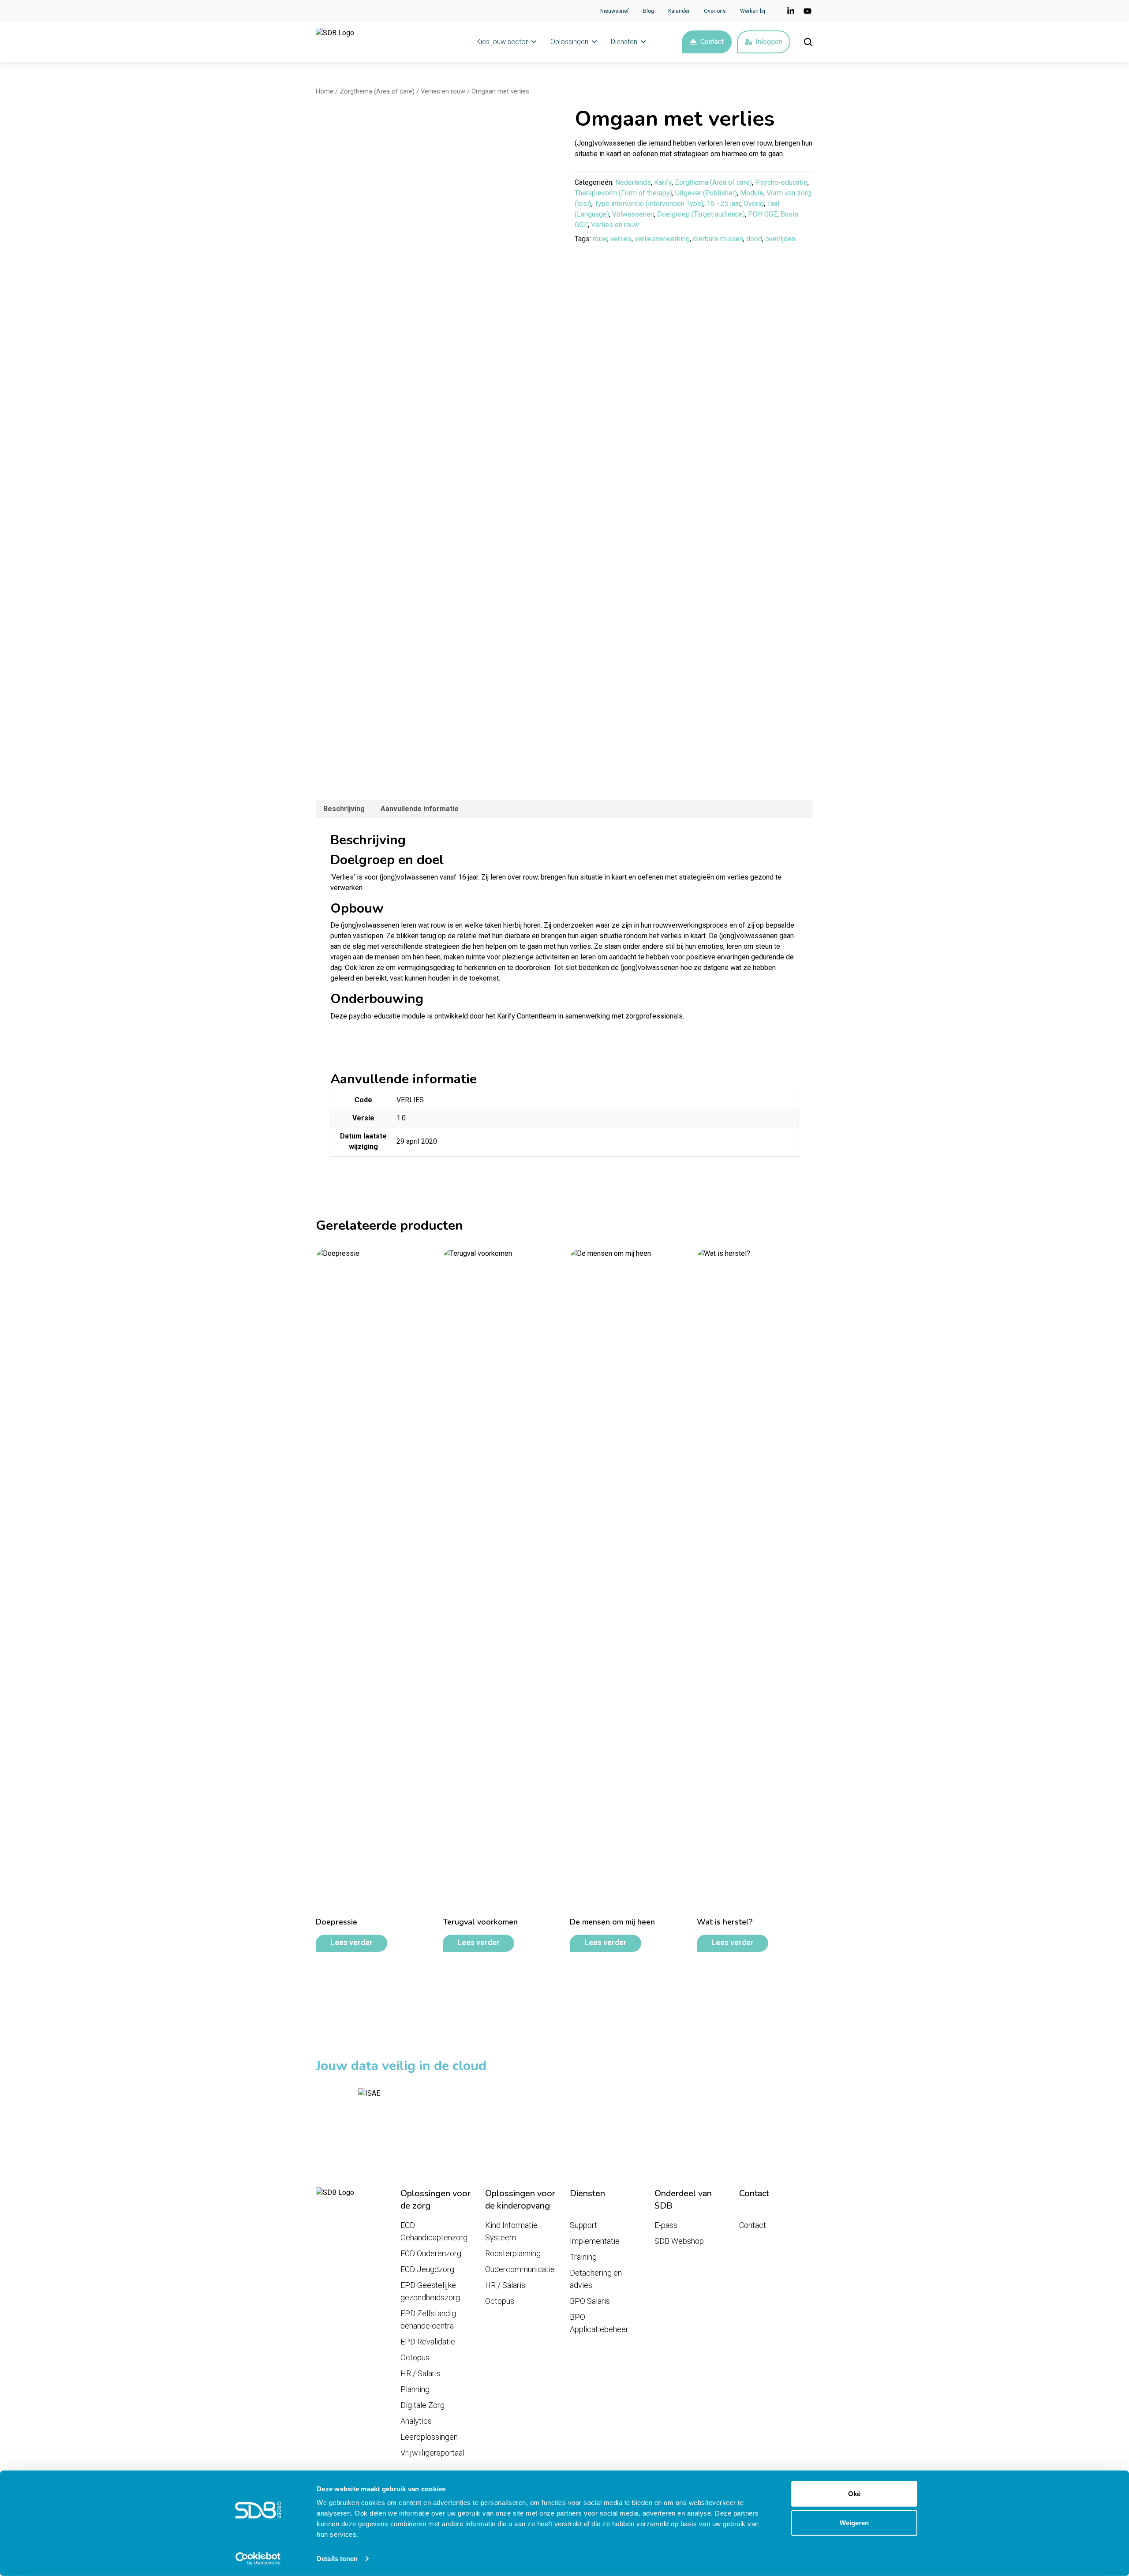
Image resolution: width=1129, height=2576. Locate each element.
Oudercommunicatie (520, 2269)
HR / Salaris (421, 2373)
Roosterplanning (513, 2253)
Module (752, 193)
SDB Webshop (679, 2241)
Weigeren (854, 2522)
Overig (754, 204)
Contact (712, 42)
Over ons (715, 11)
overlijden (780, 239)
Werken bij (753, 11)
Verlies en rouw (443, 91)
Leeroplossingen (429, 2437)
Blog (649, 11)
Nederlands (633, 182)
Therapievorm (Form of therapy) (623, 193)
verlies (621, 239)
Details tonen (337, 2559)
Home (325, 91)
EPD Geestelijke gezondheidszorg (430, 2291)
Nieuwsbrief (615, 11)
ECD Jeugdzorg (427, 2269)
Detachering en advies (596, 2279)
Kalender (679, 11)
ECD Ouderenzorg (431, 2253)
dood (754, 239)
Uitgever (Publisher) (706, 193)
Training (583, 2257)
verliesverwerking (662, 239)
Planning (415, 2389)
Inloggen (769, 42)
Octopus (415, 2357)
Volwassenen (633, 214)
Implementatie (595, 2241)
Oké (854, 2494)
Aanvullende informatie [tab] (420, 809)
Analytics (416, 2421)
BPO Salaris (590, 2301)
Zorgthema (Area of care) (377, 91)
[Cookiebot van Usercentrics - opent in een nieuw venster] (258, 2559)
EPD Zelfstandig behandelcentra (428, 2320)
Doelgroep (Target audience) (701, 214)
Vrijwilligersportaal (432, 2453)
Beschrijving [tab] (344, 809)
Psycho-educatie (781, 182)
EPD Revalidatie (428, 2342)
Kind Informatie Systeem (511, 2231)
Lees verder (351, 1943)
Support (583, 2225)
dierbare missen (718, 239)
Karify (663, 182)
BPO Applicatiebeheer (599, 2323)
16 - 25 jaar (723, 204)
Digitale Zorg (422, 2405)
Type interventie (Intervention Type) (649, 204)
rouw (600, 239)
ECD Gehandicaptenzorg (434, 2231)
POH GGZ (763, 214)
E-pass (666, 2225)
